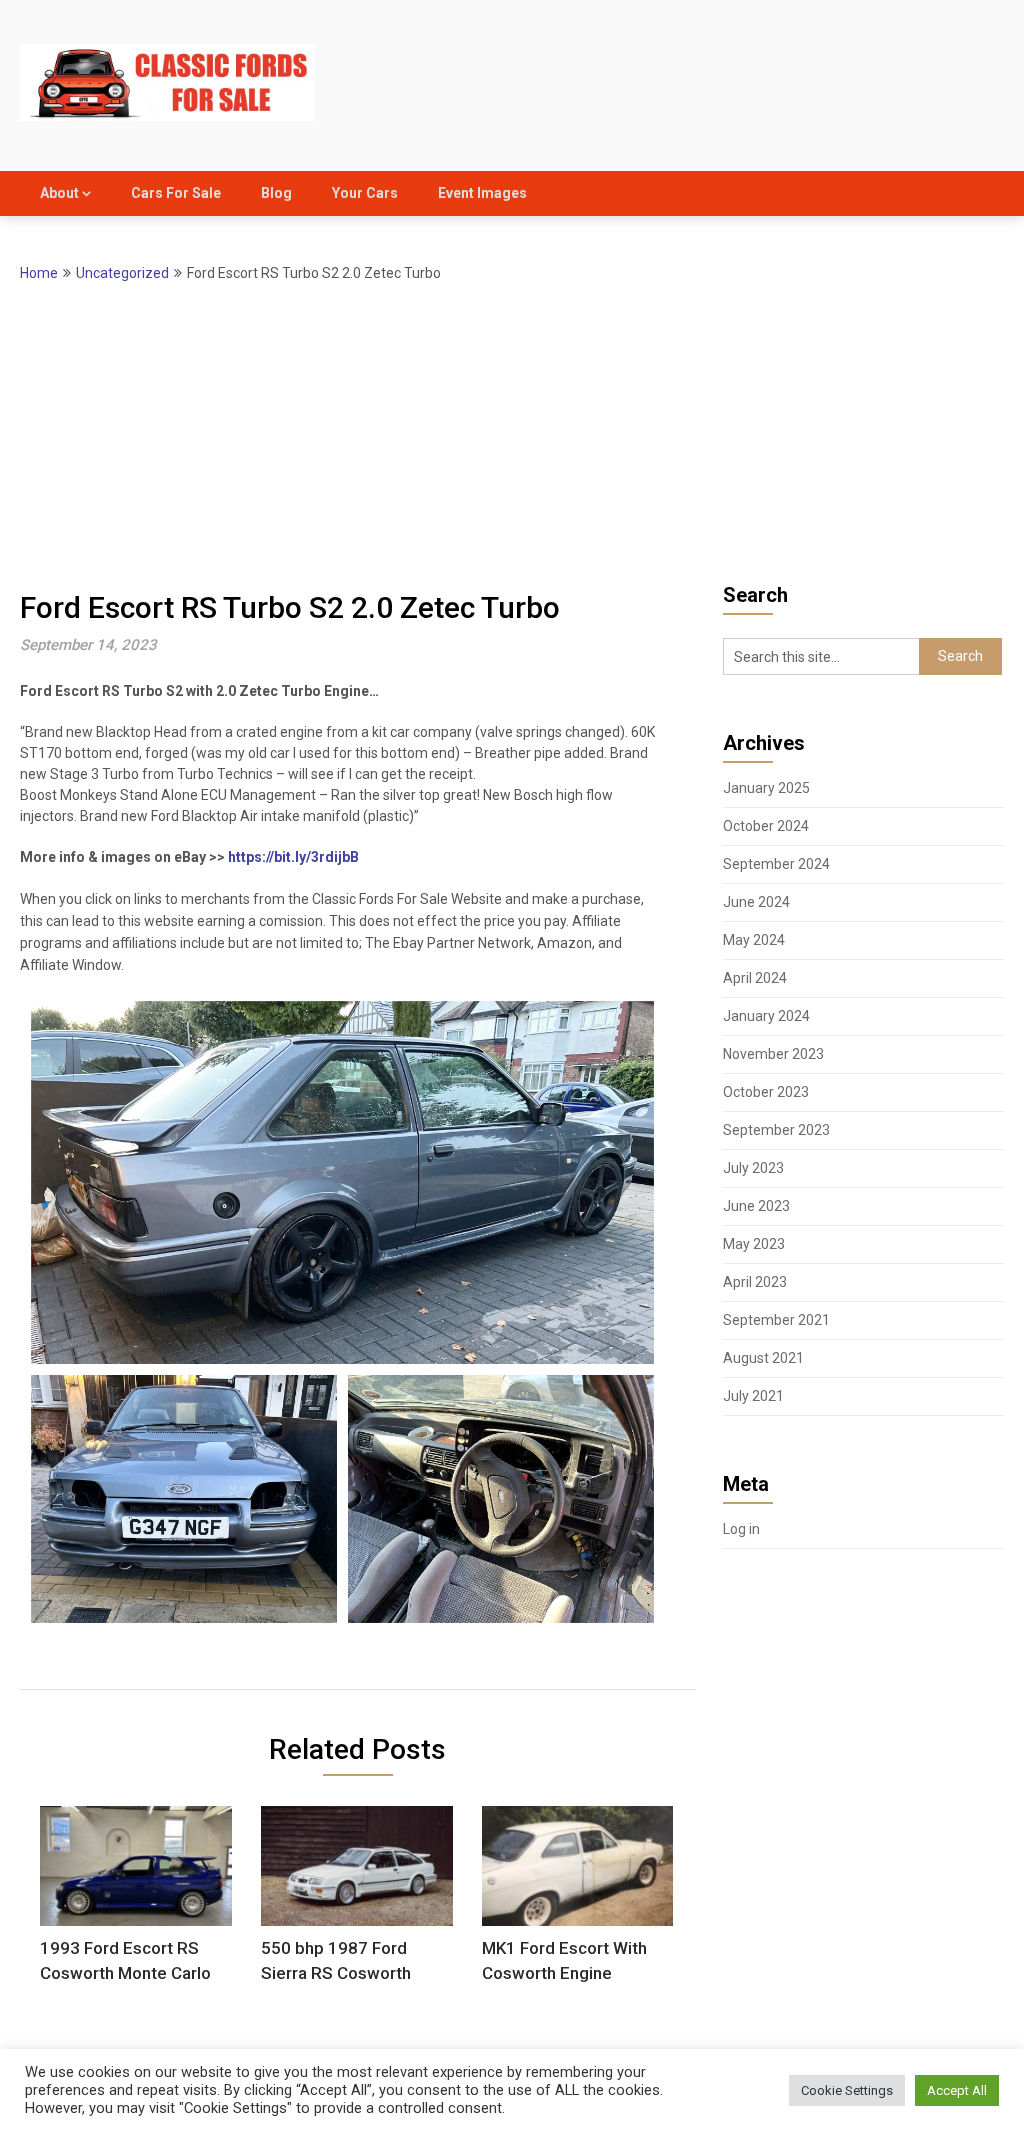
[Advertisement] (512, 435)
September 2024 (776, 864)
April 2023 (755, 1282)
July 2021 (753, 1396)
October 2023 (766, 1092)
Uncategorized (122, 273)
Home (39, 273)
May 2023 (754, 1244)
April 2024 (755, 978)
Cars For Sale (176, 193)
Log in (741, 1529)
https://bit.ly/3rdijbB (293, 857)
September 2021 (776, 1320)
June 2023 (756, 1206)
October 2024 (766, 826)
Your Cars (365, 193)
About (59, 193)
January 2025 (766, 788)
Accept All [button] (957, 2090)
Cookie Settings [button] (847, 2090)
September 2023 (776, 1130)
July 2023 (753, 1168)
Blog (276, 193)
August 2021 (763, 1358)
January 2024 (766, 1016)
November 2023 (773, 1054)
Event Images (482, 193)
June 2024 (756, 902)
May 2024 (754, 940)
